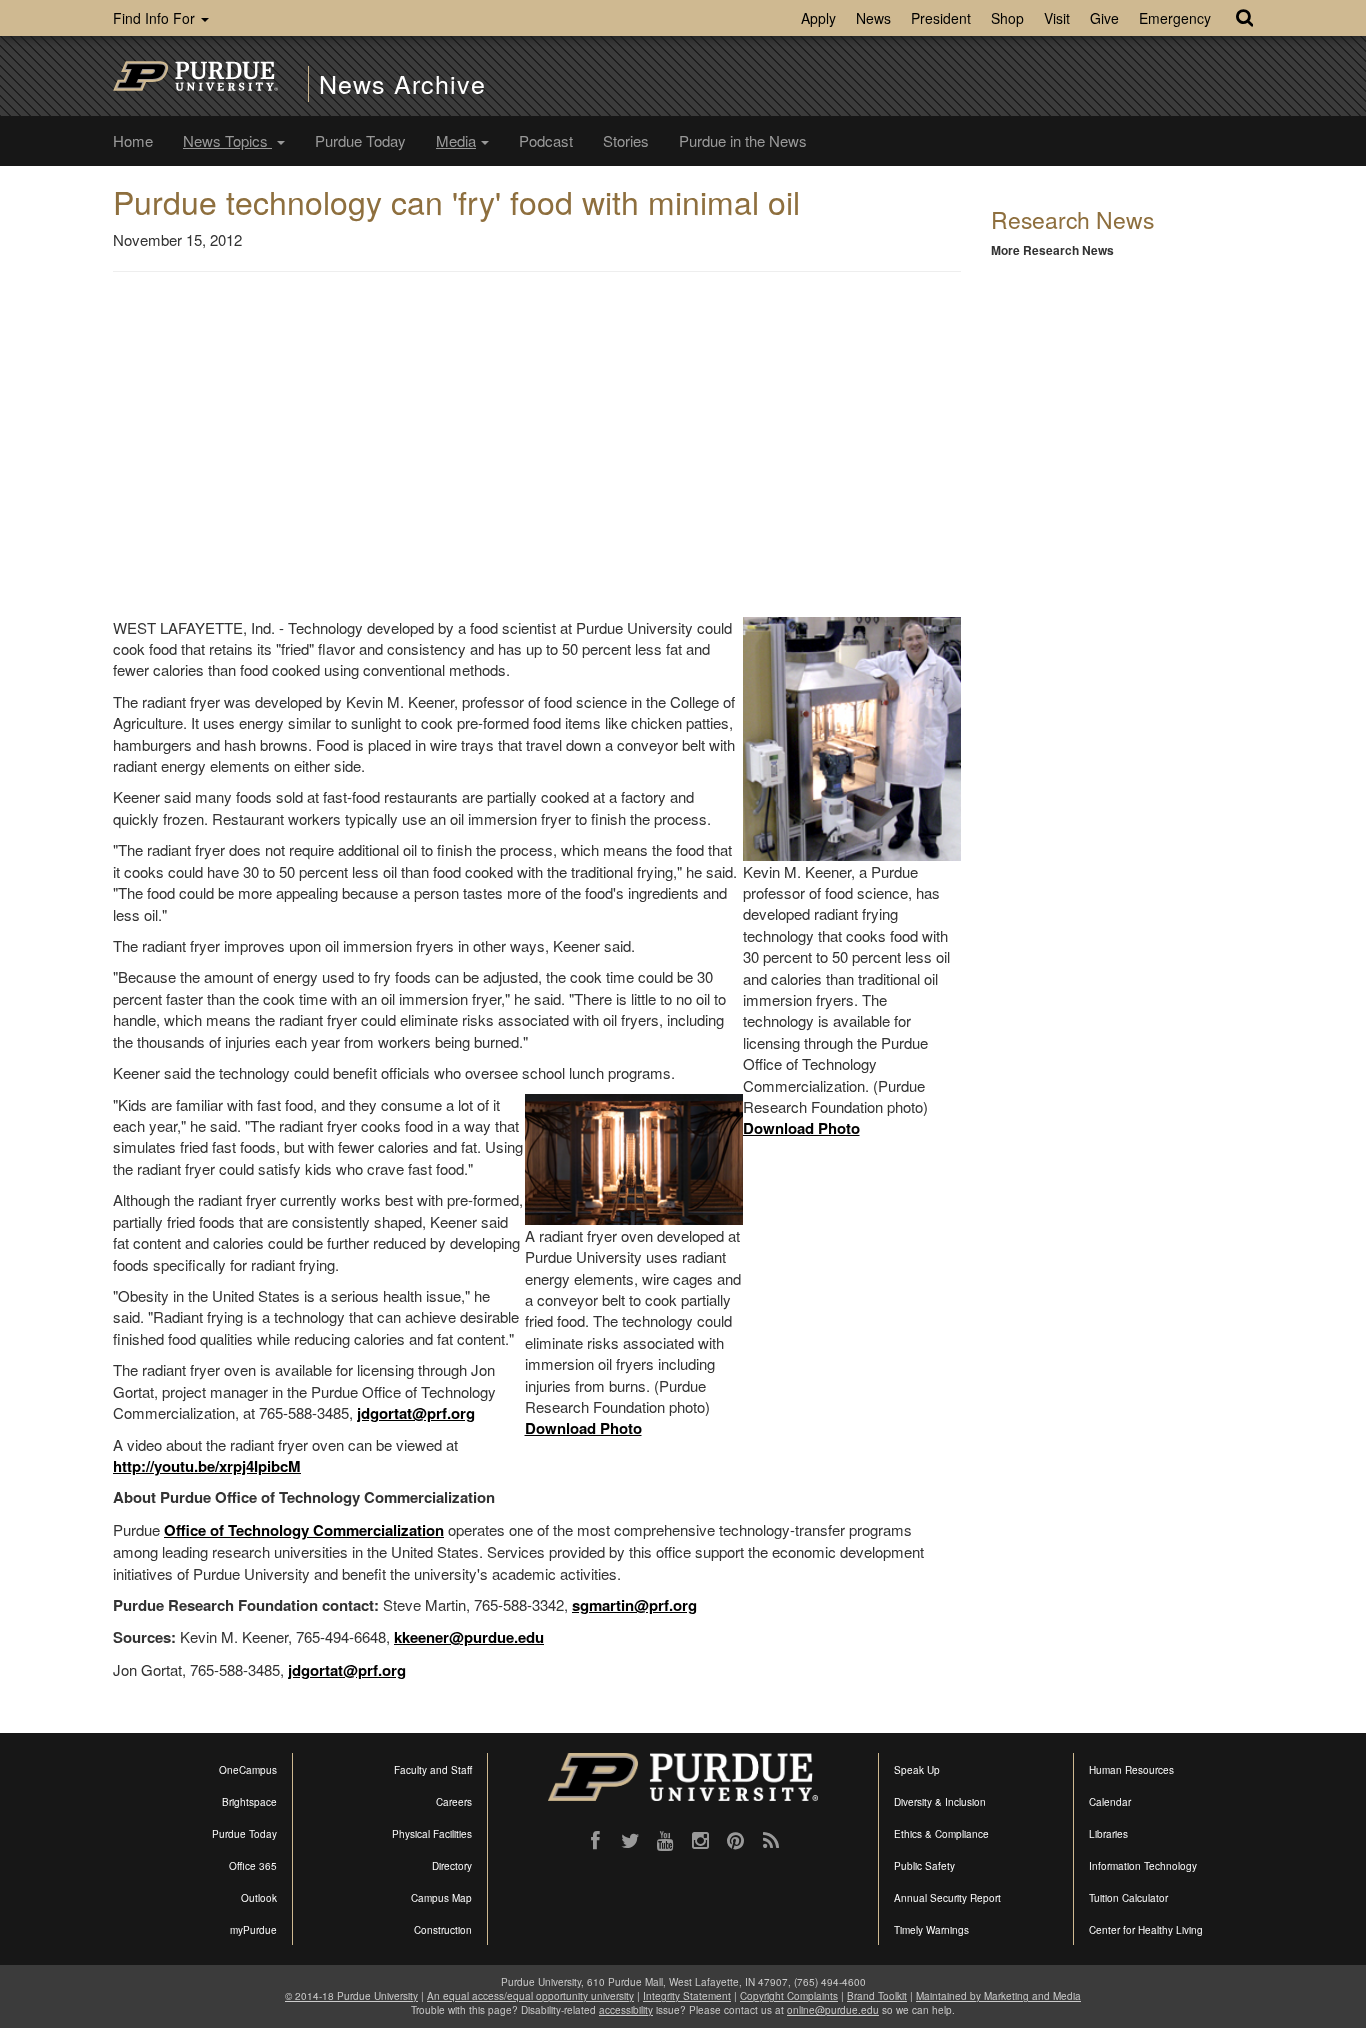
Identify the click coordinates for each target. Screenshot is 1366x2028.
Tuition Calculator (1128, 1898)
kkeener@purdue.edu (469, 1637)
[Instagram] (700, 1841)
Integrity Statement (687, 1996)
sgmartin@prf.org (634, 1605)
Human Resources (1131, 1770)
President (941, 18)
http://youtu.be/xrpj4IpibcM (207, 1466)
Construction (443, 1930)
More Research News (1052, 250)
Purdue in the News (743, 140)
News (873, 18)
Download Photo (801, 1128)
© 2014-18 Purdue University (351, 1996)
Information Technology (1143, 1866)
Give (1104, 18)
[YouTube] (665, 1841)
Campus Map (441, 1898)
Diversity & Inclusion (940, 1802)
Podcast (546, 140)
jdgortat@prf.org (416, 1413)
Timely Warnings (931, 1930)
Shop (1007, 18)
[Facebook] (595, 1841)
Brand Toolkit (877, 1996)
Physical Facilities (432, 1834)
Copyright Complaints (789, 1996)
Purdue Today (360, 140)
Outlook (259, 1898)
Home (133, 140)
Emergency (1175, 18)
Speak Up (917, 1770)
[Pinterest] (735, 1841)
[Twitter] (630, 1841)
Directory (452, 1866)
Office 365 (253, 1866)
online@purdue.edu (833, 2010)
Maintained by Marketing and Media (998, 1996)
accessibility (626, 2010)
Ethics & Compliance (941, 1834)
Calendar (1110, 1802)
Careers (454, 1802)
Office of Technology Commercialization (304, 1530)
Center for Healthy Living (1146, 1930)
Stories (626, 140)
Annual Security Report (947, 1898)
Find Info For (156, 18)
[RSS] (770, 1841)
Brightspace (249, 1802)
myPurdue (253, 1930)
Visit (1057, 18)
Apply (818, 18)
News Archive (402, 83)
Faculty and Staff (433, 1770)
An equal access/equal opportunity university (530, 1996)
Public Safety (924, 1866)
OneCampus (248, 1770)
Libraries (1108, 1834)
